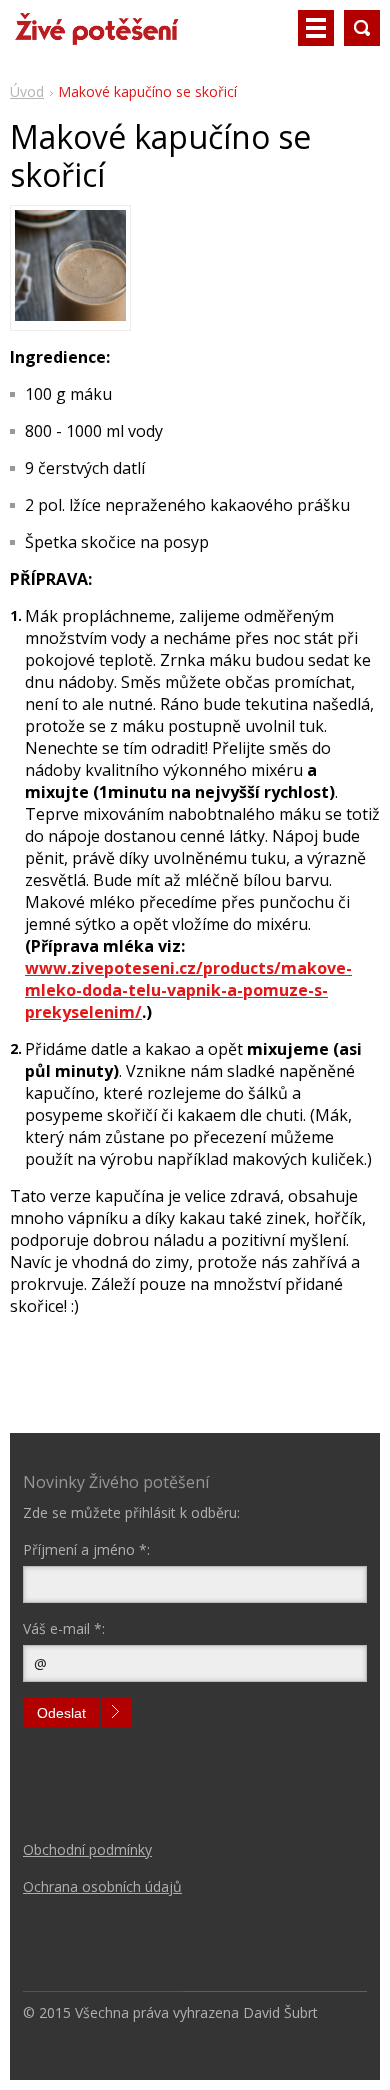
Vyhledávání (362, 28)
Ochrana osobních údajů (102, 1886)
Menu (316, 28)
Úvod (27, 91)
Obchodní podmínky (87, 1849)
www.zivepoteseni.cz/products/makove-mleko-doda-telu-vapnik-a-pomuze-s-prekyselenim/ (188, 990)
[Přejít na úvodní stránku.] (96, 36)
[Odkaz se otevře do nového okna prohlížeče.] (70, 315)
